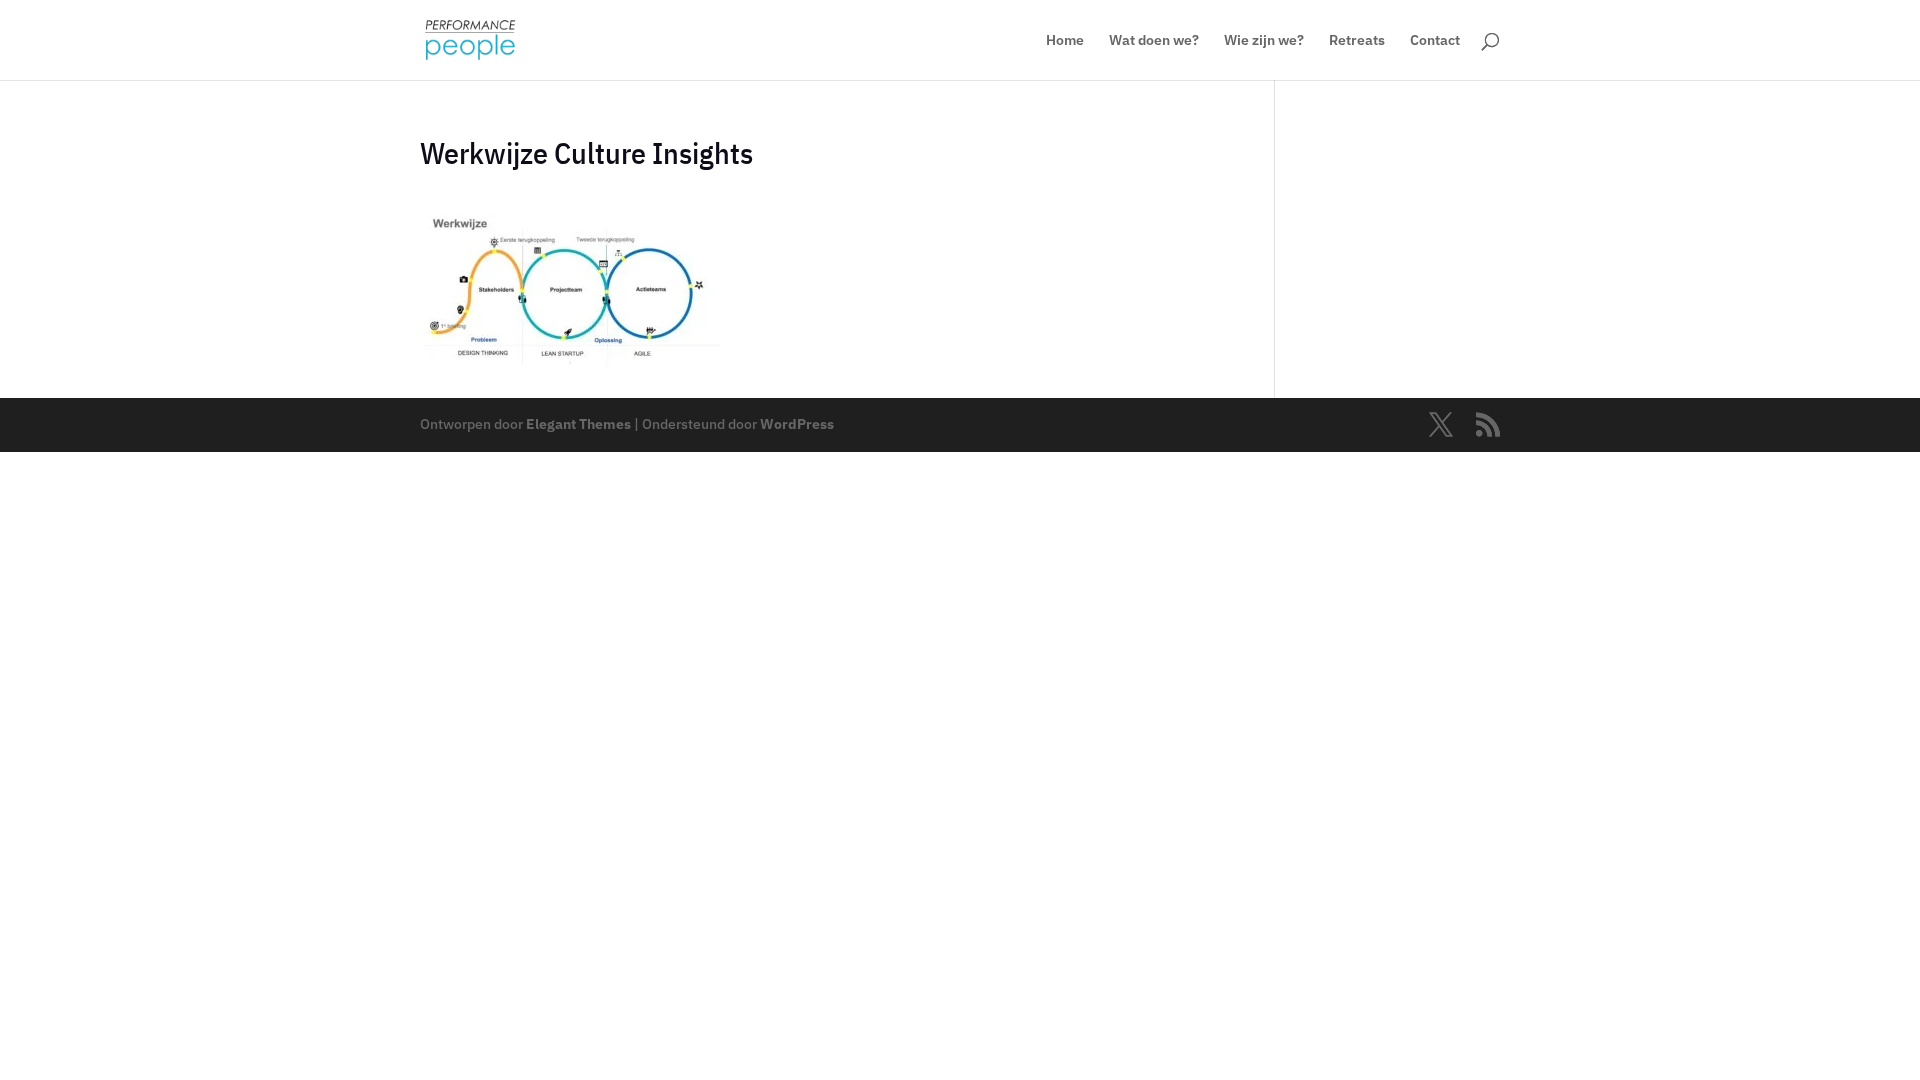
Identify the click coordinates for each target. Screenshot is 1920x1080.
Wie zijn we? (1264, 41)
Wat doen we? (1154, 41)
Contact (1435, 41)
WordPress (797, 424)
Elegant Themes (578, 424)
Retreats (1357, 41)
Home (1065, 41)
